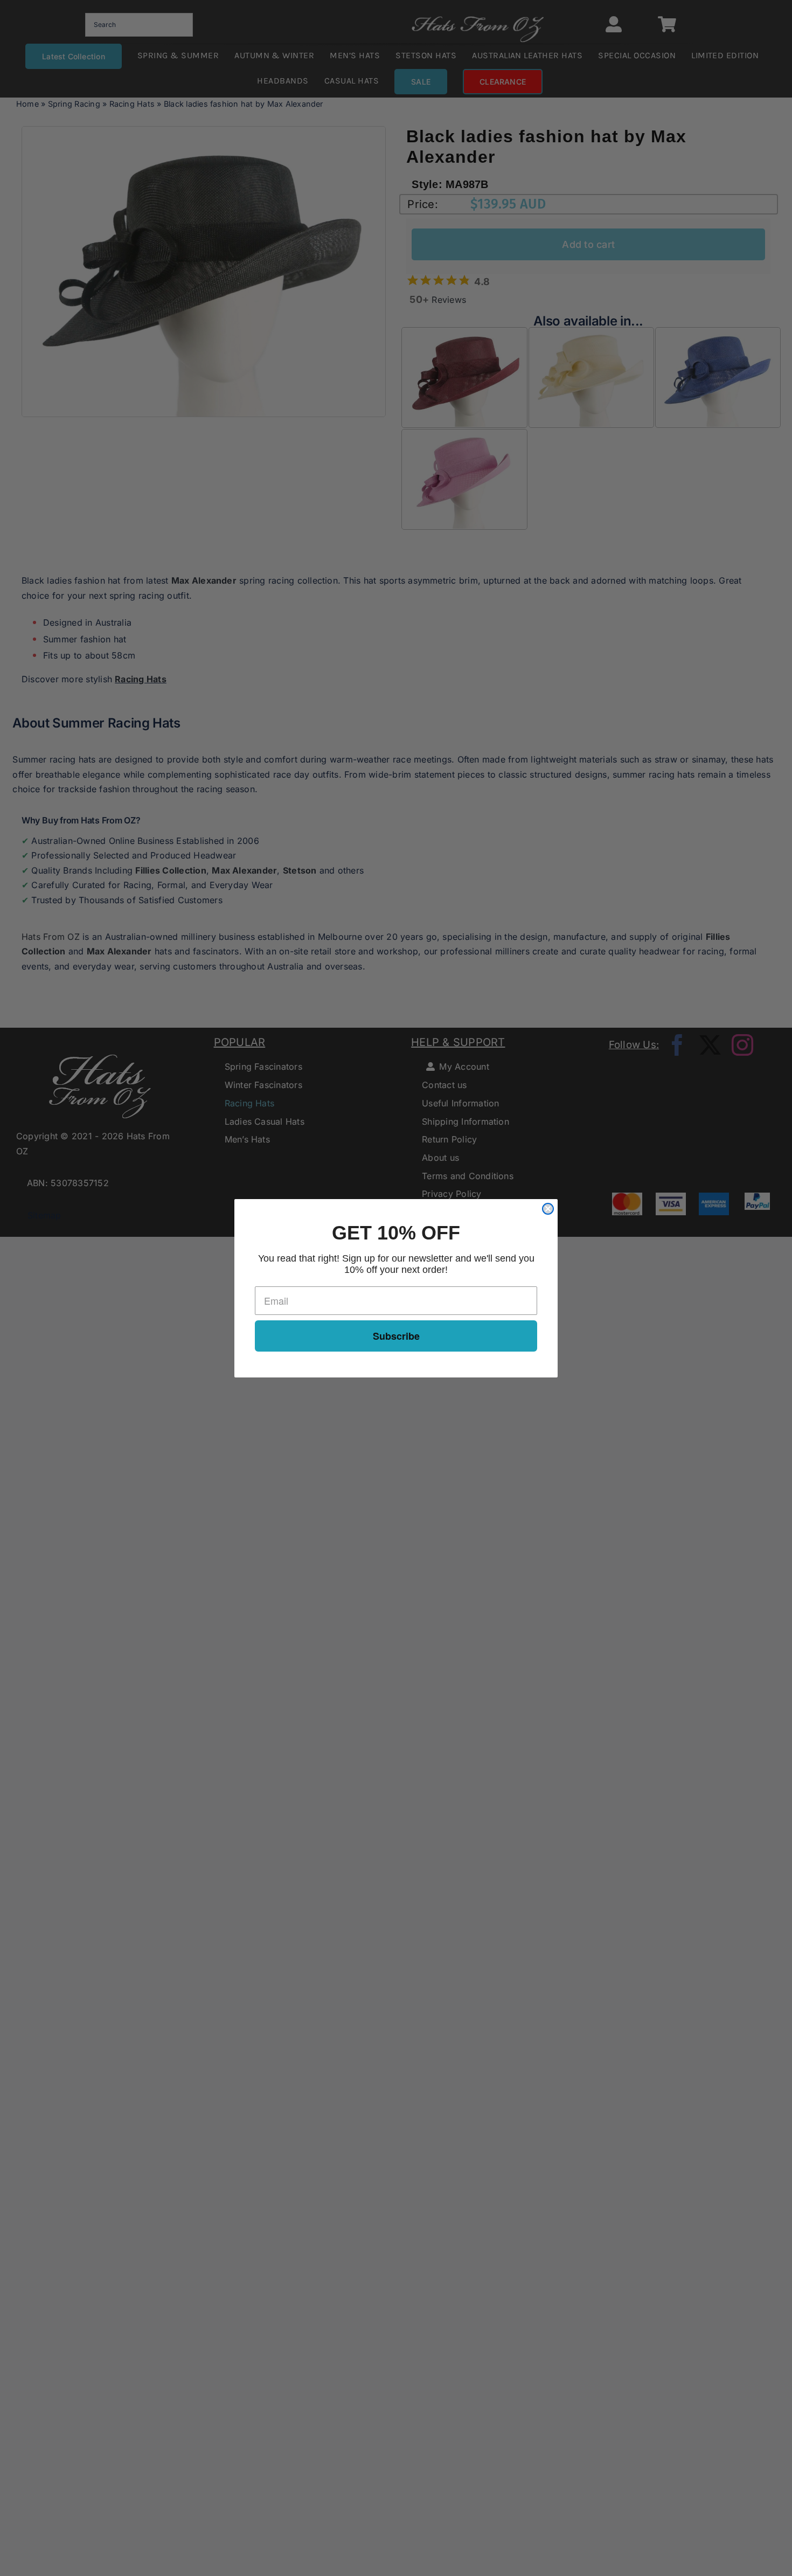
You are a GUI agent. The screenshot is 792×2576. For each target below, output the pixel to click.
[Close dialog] (548, 1209)
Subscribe (396, 1336)
